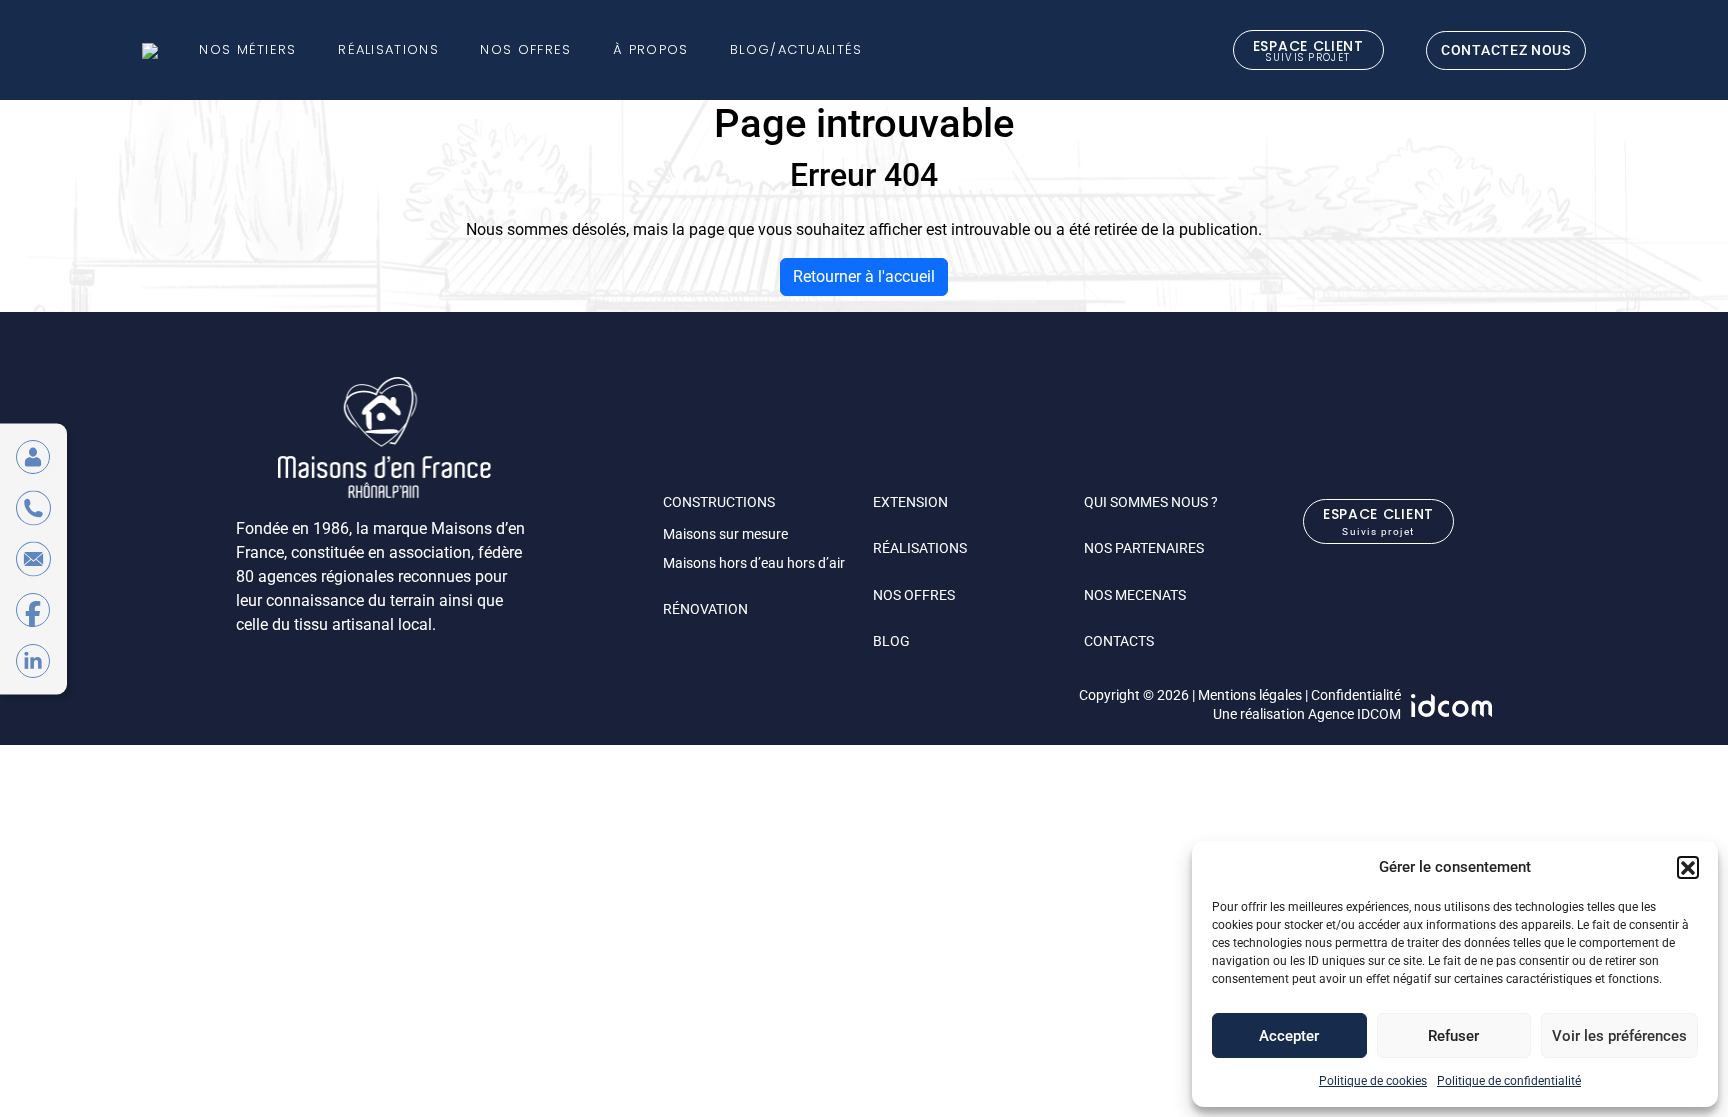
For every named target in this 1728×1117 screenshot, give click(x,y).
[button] (1688, 867)
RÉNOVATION (705, 609)
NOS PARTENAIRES (1144, 548)
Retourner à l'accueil (864, 276)
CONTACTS (1119, 641)
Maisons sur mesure (725, 534)
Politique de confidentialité (1509, 1081)
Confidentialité (1356, 695)
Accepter (1289, 1036)
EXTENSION (910, 502)
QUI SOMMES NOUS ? (1151, 502)
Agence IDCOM (1354, 714)
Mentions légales (1250, 695)
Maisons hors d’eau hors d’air (754, 563)
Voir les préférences (1619, 1036)
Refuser (1453, 1036)
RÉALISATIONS (920, 548)
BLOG (891, 641)
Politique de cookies (1373, 1081)
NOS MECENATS (1135, 595)
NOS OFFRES (914, 595)
